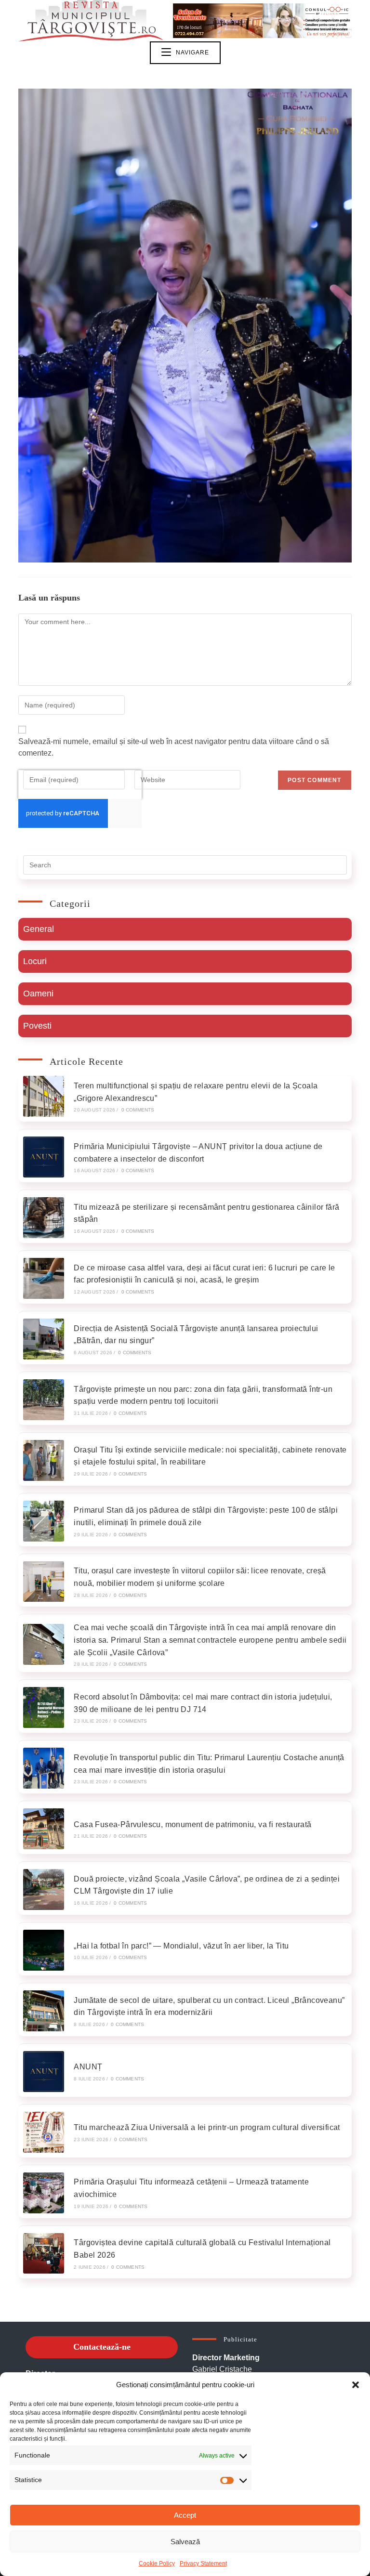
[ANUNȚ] (44, 2072)
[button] (356, 2385)
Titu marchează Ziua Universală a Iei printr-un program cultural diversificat (207, 2127)
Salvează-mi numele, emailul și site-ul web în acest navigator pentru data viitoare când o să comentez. (174, 747)
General (39, 929)
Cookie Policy (157, 2563)
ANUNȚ (88, 2067)
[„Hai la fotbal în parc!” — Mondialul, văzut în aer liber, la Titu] (44, 1950)
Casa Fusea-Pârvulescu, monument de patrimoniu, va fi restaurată (192, 1824)
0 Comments (138, 1110)
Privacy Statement (203, 2563)
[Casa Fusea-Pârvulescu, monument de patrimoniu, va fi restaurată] (44, 1829)
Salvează (185, 2542)
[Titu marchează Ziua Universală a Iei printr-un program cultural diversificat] (44, 2132)
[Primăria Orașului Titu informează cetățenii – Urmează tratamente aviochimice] (44, 2193)
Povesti (37, 1026)
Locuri (35, 961)
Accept (185, 2515)
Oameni (38, 994)
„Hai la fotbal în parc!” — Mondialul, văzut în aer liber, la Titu (181, 1946)
